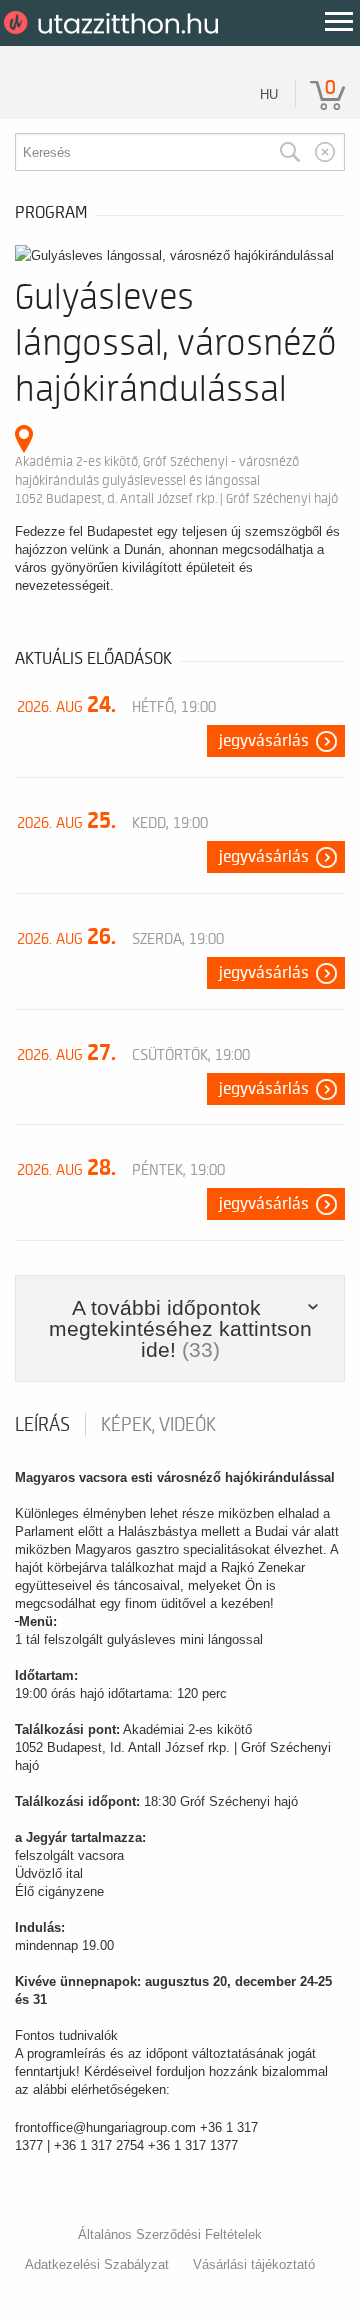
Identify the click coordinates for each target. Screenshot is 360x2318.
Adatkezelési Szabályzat (97, 2264)
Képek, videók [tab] (158, 1425)
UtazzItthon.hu (114, 23)
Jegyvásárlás (264, 741)
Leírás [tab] (42, 1425)
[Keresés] (290, 152)
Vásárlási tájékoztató (254, 2264)
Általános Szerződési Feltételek (170, 2234)
